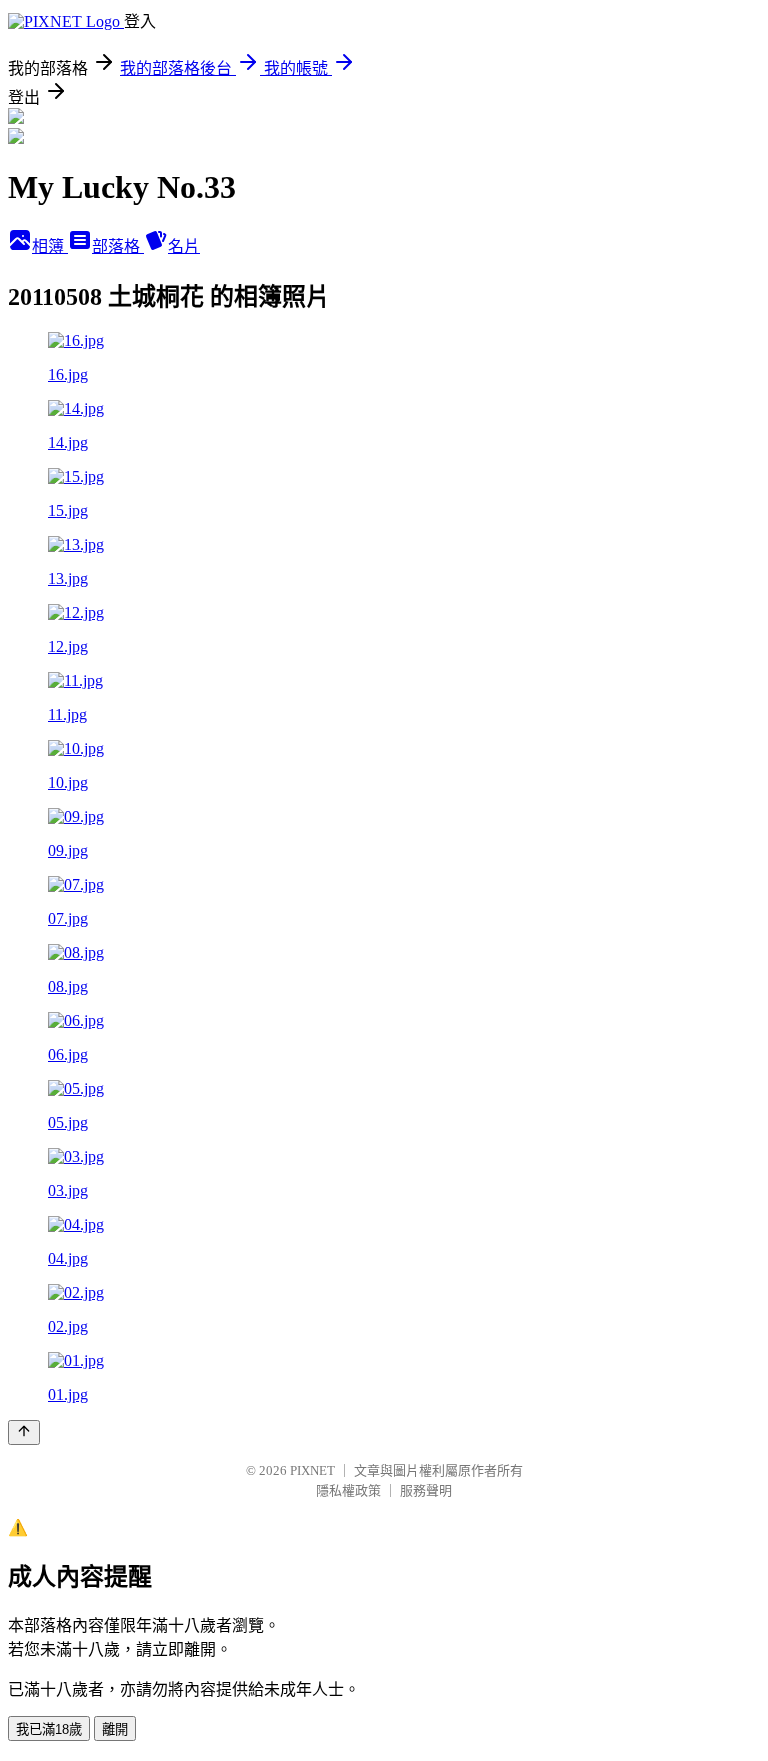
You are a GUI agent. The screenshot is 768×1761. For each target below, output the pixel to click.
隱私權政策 (348, 1490)
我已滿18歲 (49, 1729)
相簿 (50, 246)
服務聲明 (426, 1490)
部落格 (118, 246)
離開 (115, 1729)
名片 (184, 246)
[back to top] (24, 1432)
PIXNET (312, 1470)
